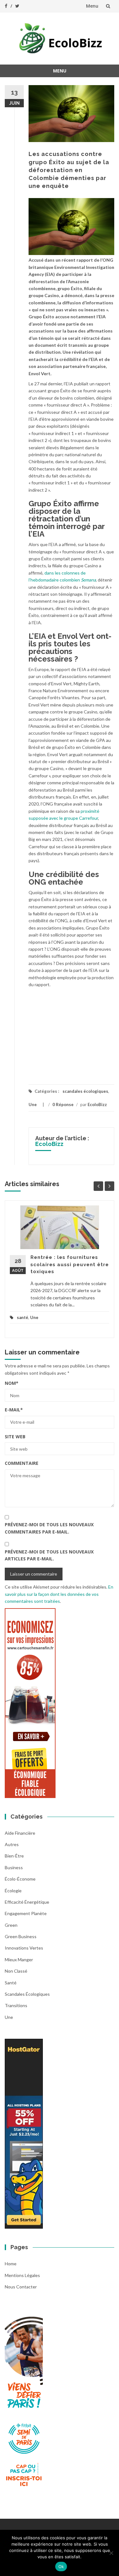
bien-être (14, 1856)
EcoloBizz (97, 1104)
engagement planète (26, 1913)
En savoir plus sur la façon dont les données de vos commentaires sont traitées (59, 1594)
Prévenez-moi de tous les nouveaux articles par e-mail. (49, 1555)
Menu (92, 6)
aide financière (20, 1833)
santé (23, 1317)
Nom (12, 1383)
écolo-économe (20, 1879)
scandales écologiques (85, 1091)
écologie (13, 1891)
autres (12, 1844)
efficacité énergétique (27, 1902)
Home (11, 2264)
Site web (15, 1437)
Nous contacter (21, 2287)
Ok (61, 2567)
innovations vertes (24, 1948)
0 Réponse (63, 1104)
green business (21, 1936)
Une (33, 1104)
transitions (16, 2005)
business (14, 1867)
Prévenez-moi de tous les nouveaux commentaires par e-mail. (49, 1528)
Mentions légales (22, 2275)
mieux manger (19, 1960)
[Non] (111, 2553)
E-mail (14, 1410)
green (11, 1925)
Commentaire (22, 1463)
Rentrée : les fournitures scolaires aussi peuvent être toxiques (70, 1264)
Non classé (16, 1971)
